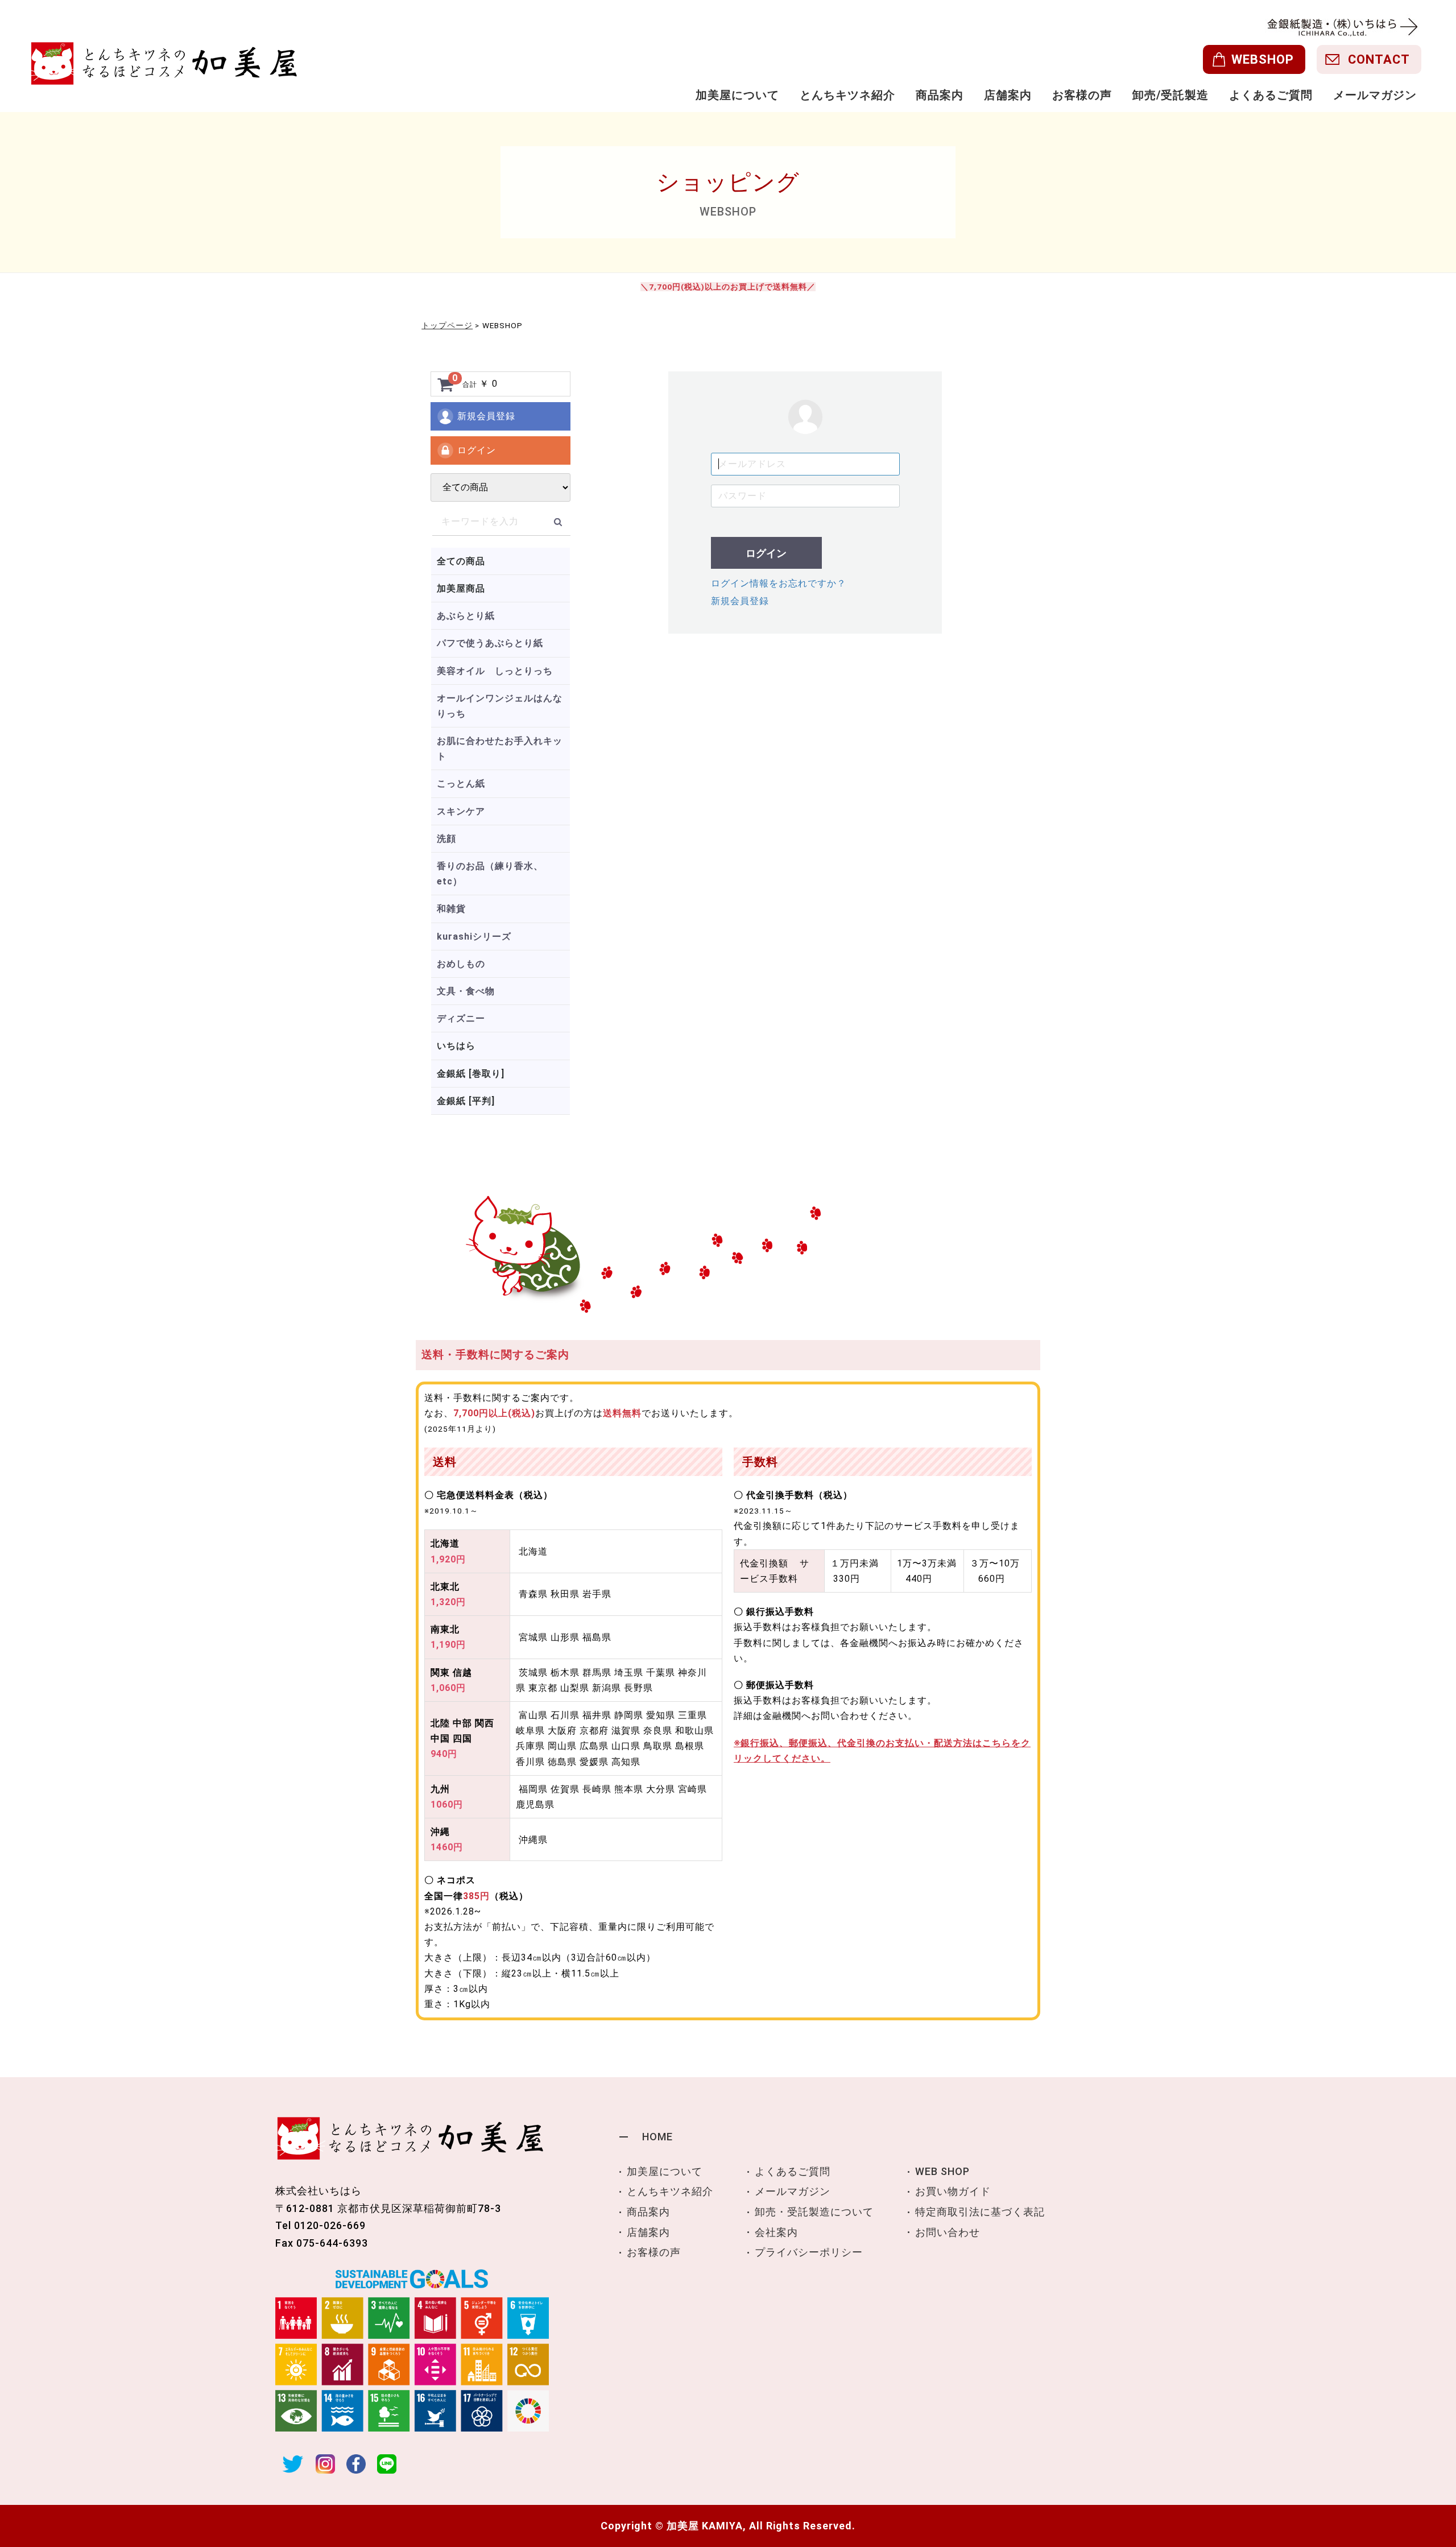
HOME (657, 2137)
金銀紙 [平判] (466, 1101)
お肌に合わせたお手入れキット (500, 749)
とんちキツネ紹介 (847, 95)
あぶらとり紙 (466, 616)
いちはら (456, 1046)
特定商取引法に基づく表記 (980, 2212)
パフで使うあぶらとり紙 (490, 643)
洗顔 (446, 839)
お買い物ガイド (953, 2191)
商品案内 (940, 95)
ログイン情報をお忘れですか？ (779, 583)
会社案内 (776, 2232)
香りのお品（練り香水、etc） (490, 874)
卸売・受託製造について (814, 2212)
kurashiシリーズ (474, 936)
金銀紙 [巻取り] (471, 1074)
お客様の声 (1082, 95)
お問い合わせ (948, 2232)
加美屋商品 (461, 588)
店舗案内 (1008, 95)
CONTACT (1379, 59)
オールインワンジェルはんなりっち (500, 706)
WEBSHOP (1263, 59)
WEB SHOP (942, 2171)
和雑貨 (451, 909)
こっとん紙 (461, 783)
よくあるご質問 (1271, 95)
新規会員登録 (486, 416)
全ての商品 (461, 561)
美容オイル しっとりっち (495, 671)
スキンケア (461, 811)
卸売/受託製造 (1170, 95)
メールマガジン (1375, 95)
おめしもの (461, 964)
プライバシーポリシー (809, 2252)
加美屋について (737, 95)
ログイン (477, 450)
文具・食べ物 (466, 991)
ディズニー (461, 1018)
